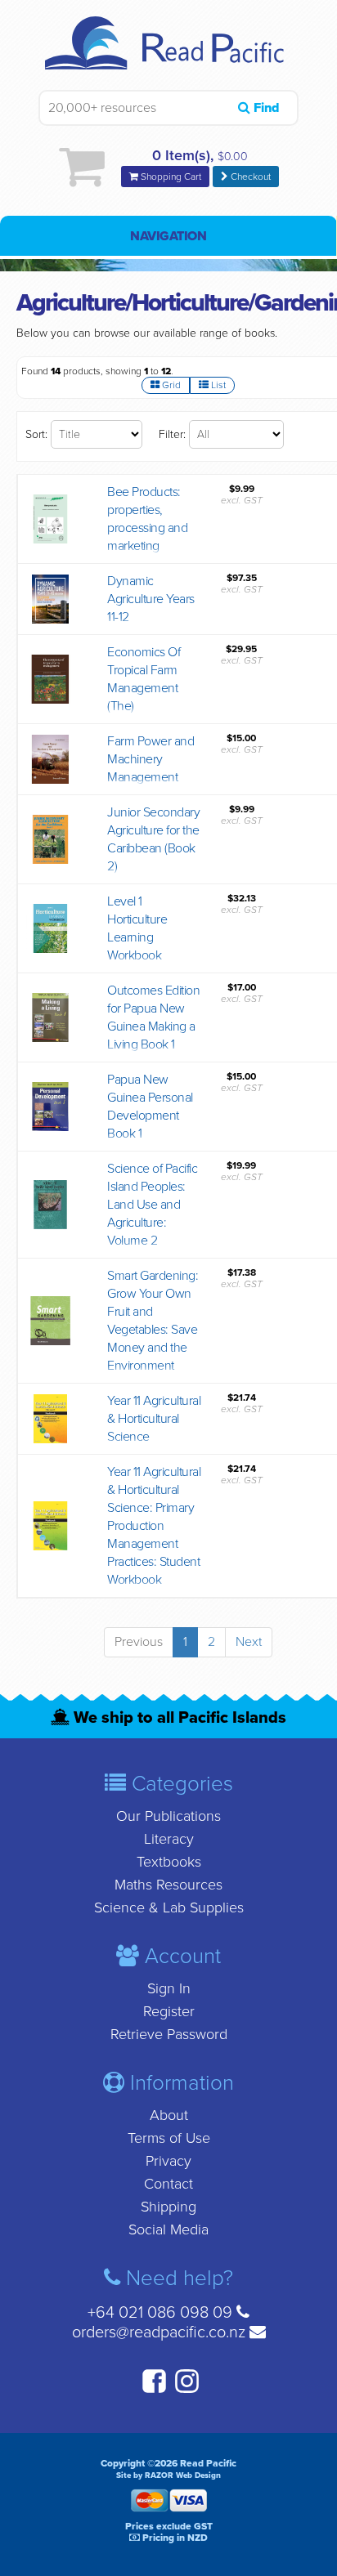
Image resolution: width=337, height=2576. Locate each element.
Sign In (169, 1988)
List (217, 385)
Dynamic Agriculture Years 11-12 (151, 599)
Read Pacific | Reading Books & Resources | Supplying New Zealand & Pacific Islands (169, 53)
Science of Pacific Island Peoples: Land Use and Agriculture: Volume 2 (152, 1205)
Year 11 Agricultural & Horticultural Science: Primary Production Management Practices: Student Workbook (154, 1526)
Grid (170, 385)
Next (249, 1642)
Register (169, 2011)
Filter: (172, 434)
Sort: (36, 434)
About (169, 2115)
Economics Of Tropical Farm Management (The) (144, 679)
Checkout (249, 177)
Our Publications (168, 1816)
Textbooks (169, 1862)
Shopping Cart (170, 177)
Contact (168, 2184)
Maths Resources (168, 1885)
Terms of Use (169, 2138)
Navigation (168, 236)
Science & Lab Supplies (169, 1907)
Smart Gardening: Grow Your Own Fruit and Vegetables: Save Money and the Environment (153, 1321)
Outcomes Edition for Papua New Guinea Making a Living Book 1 (153, 1017)
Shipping (168, 2207)
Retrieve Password (169, 2034)
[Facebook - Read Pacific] (152, 2390)
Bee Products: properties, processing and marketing (147, 519)
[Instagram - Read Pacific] (185, 2390)
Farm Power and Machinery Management (151, 759)
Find (265, 108)
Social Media (168, 2229)
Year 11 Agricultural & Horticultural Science (154, 1419)
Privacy (168, 2161)
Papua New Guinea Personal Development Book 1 (150, 1107)
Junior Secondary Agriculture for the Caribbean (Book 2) (153, 839)
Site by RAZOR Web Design (168, 2475)
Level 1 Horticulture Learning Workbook (137, 928)
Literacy (169, 1839)
